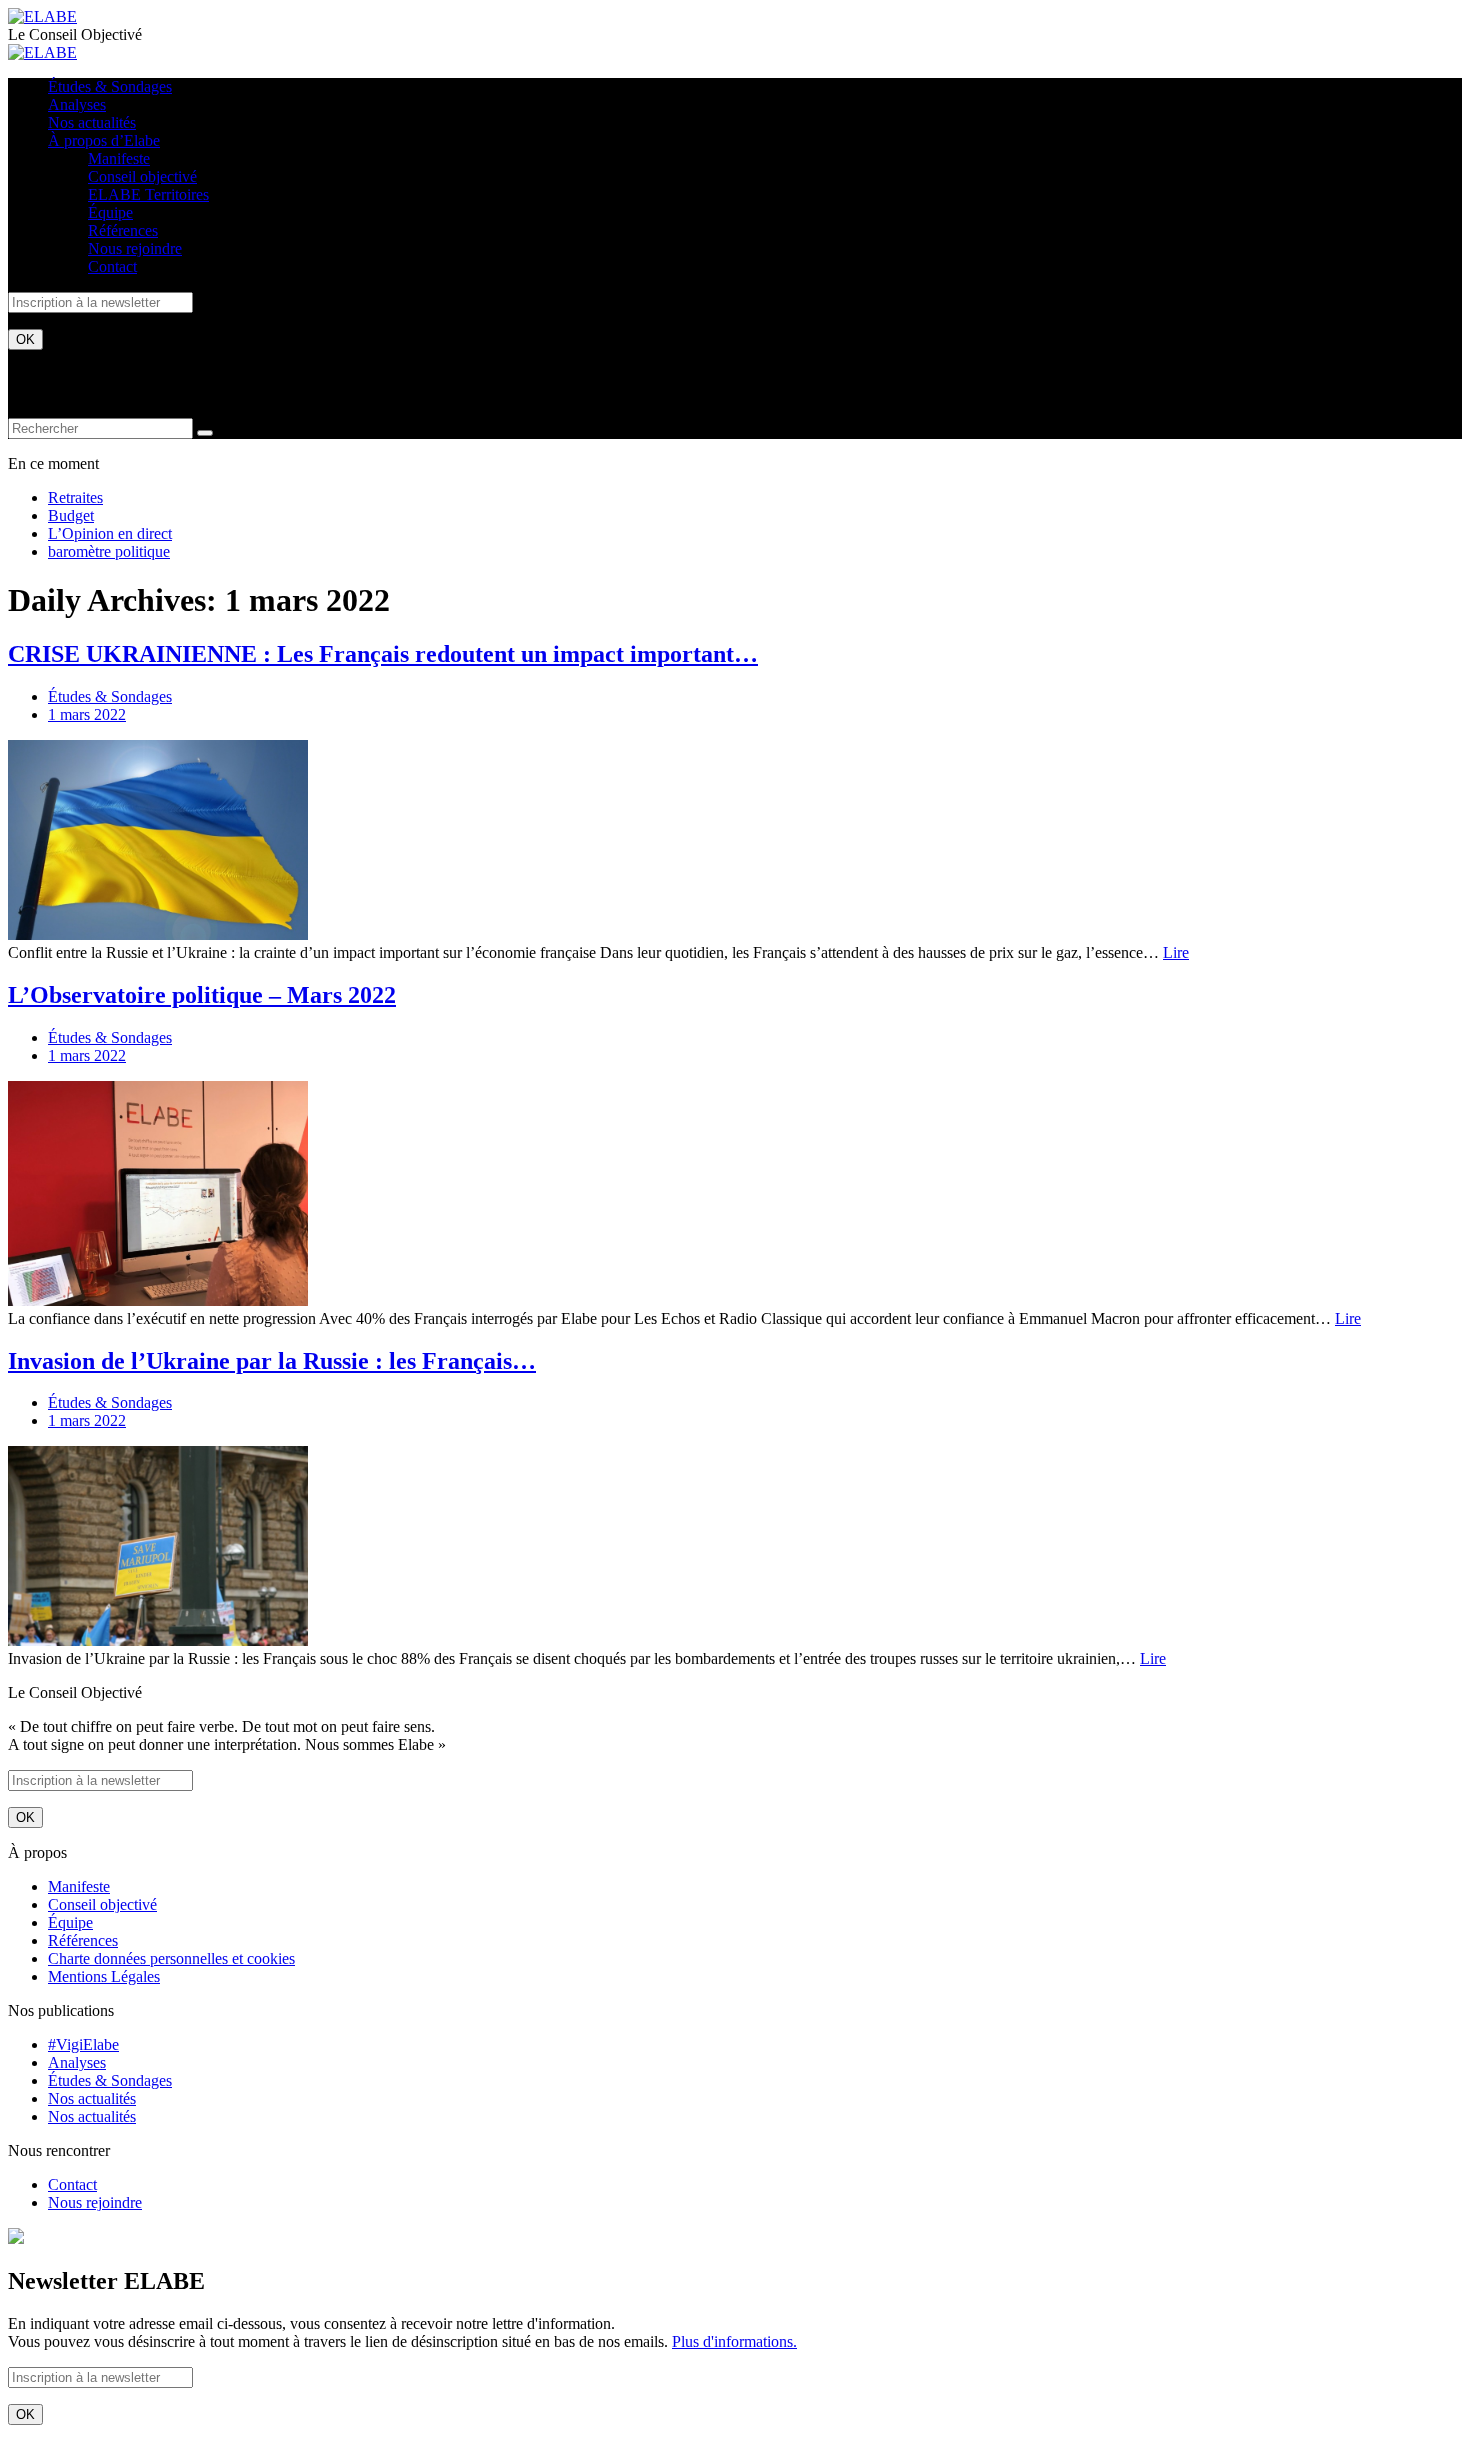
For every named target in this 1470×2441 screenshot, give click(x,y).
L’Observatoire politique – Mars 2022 (202, 995)
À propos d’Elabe (104, 140)
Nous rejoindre (135, 248)
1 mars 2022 (87, 714)
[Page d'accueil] (42, 16)
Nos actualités (92, 122)
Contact (112, 266)
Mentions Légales (104, 1976)
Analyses (77, 104)
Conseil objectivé (142, 176)
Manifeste (119, 158)
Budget (71, 515)
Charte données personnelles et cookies (171, 1958)
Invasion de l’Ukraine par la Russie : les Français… (272, 1361)
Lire (1176, 952)
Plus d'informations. (734, 2341)
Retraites (75, 497)
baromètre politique (109, 551)
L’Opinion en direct (110, 533)
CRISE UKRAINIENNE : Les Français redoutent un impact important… (383, 654)
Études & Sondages (110, 86)
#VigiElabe (83, 2044)
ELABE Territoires (148, 194)
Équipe (110, 212)
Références (123, 230)
